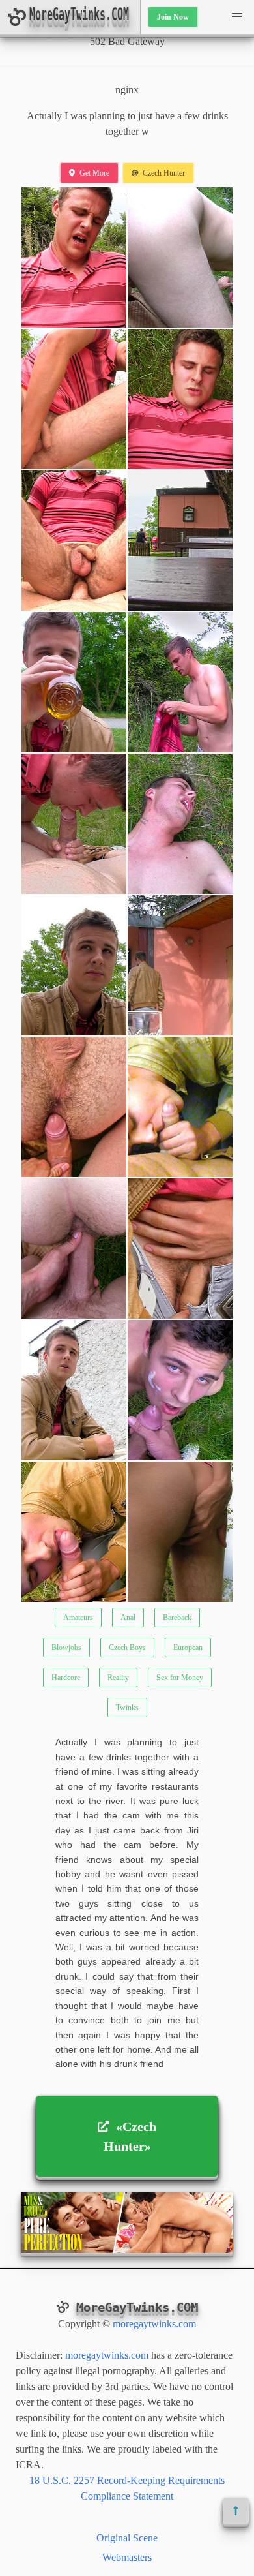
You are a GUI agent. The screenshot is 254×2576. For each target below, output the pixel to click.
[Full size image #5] (180, 541)
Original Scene (127, 2538)
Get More (94, 173)
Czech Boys (127, 1648)
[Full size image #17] (180, 1390)
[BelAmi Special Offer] (127, 2249)
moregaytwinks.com (154, 2324)
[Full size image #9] (180, 824)
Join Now (173, 17)
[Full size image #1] (180, 257)
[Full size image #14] (74, 1249)
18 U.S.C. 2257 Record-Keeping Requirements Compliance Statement (127, 2488)
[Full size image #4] (74, 541)
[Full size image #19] (180, 1532)
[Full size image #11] (180, 965)
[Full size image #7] (180, 682)
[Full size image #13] (180, 1107)
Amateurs (78, 1618)
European (188, 1648)
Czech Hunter (164, 173)
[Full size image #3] (180, 399)
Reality (118, 1678)
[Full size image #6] (74, 682)
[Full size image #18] (74, 1532)
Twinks (127, 1708)
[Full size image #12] (74, 1107)
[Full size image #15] (180, 1249)
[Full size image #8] (74, 824)
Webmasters (127, 2557)
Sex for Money (180, 1678)
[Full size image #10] (74, 965)
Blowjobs (66, 1648)
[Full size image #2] (74, 399)
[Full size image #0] (74, 257)
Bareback (177, 1618)
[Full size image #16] (74, 1390)
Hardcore (66, 1678)
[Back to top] (236, 2511)
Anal (128, 1618)
